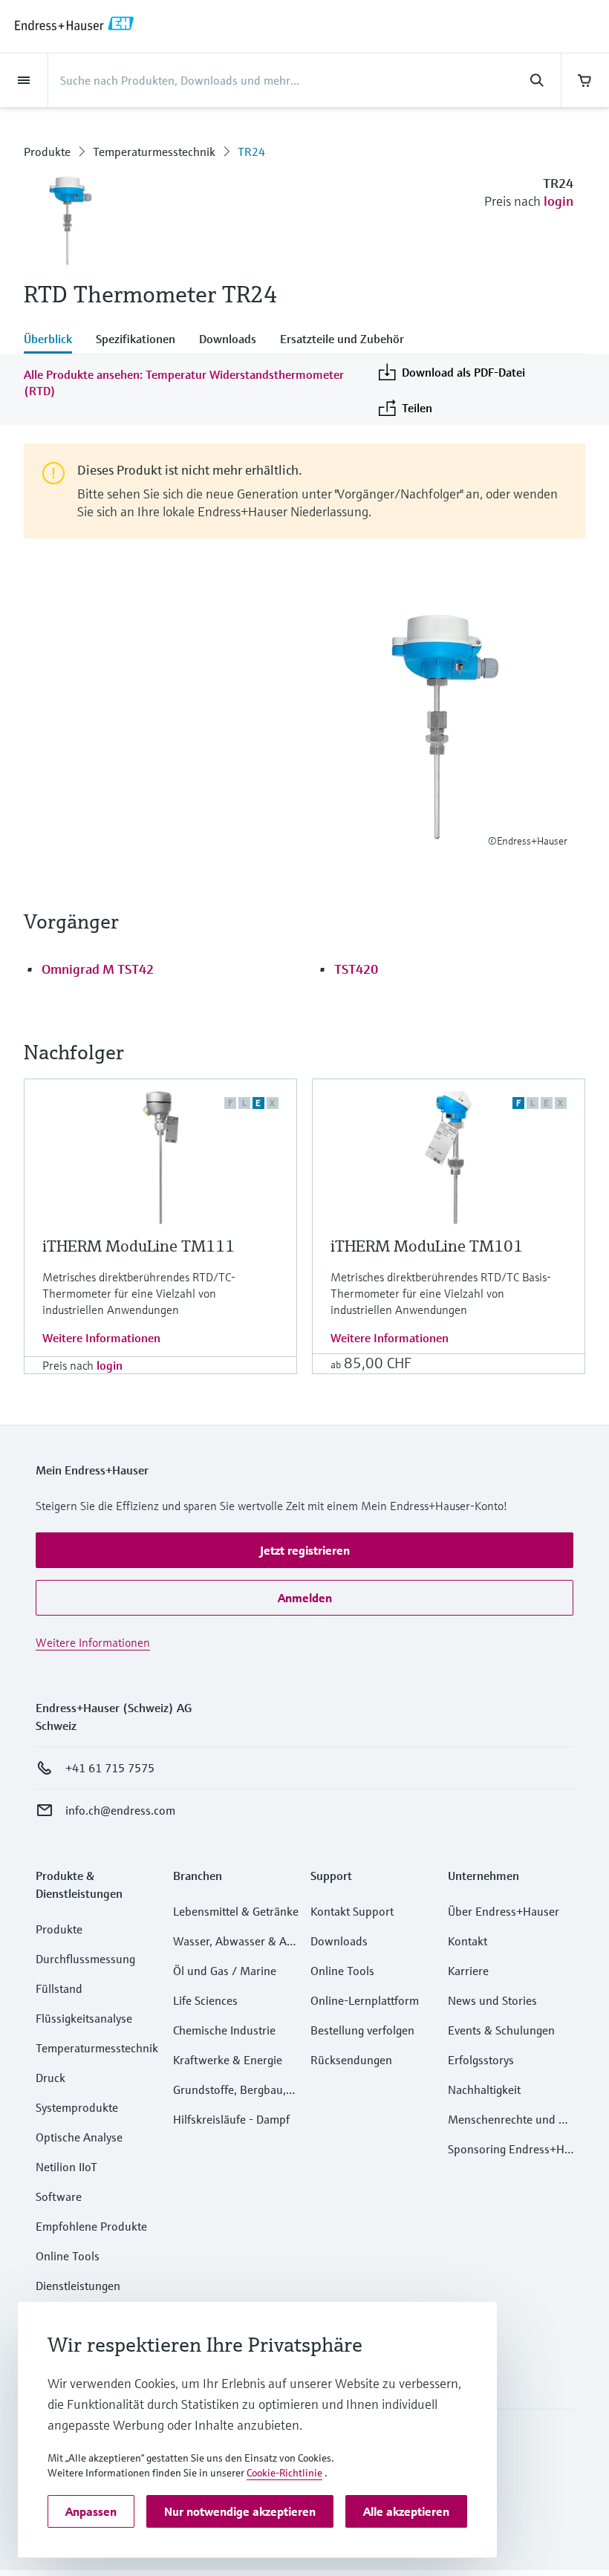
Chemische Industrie (224, 2030)
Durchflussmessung (85, 1959)
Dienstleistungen (78, 2286)
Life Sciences (205, 2000)
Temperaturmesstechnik (154, 152)
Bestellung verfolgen (362, 2030)
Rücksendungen (351, 2060)
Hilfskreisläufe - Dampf (231, 2119)
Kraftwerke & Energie (228, 2060)
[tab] (54, 340)
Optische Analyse (79, 2137)
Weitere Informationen (101, 1338)
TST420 (356, 969)
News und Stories (492, 2000)
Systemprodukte (77, 2107)
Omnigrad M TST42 (98, 969)
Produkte (47, 152)
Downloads (339, 1941)
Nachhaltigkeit (484, 2089)
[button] (304, 1550)
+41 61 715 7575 (110, 1768)
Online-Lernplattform (365, 2000)
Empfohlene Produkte (91, 2226)
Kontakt (468, 1941)
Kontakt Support (352, 1911)
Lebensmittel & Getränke (236, 1911)
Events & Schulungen (501, 2030)
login (558, 201)
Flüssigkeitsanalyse (84, 2018)
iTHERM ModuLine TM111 (139, 1246)
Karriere (468, 1971)
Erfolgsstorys (481, 2060)
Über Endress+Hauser (504, 1911)
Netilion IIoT (66, 2167)
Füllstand (59, 1988)
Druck (51, 2078)
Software (59, 2196)
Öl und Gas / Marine (225, 1971)
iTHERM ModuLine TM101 (427, 1246)
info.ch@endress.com (120, 1810)
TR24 (251, 152)
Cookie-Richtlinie (284, 2473)
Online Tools (68, 2256)
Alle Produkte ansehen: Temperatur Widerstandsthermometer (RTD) (184, 383)
